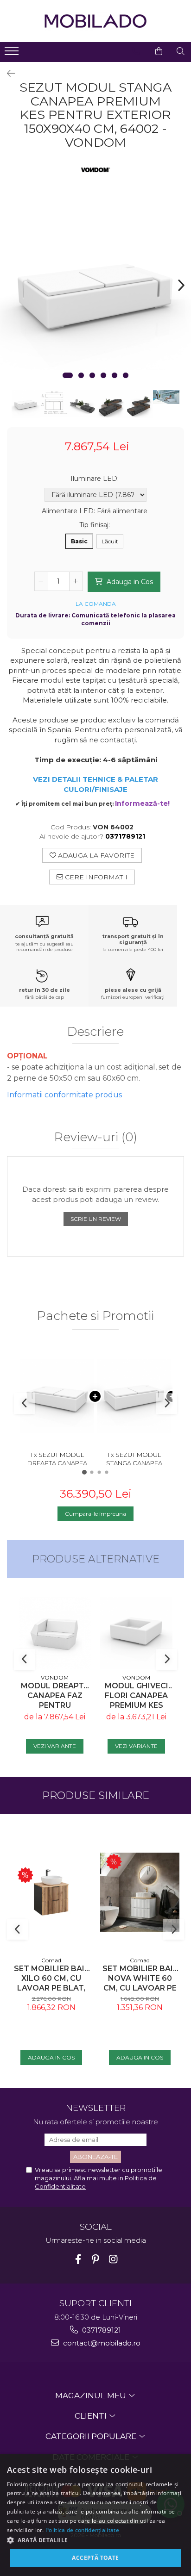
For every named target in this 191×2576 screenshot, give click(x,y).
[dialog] (95, 2515)
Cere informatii (95, 877)
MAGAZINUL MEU (92, 2396)
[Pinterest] (96, 2259)
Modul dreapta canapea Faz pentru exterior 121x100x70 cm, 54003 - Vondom (55, 1696)
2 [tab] (81, 375)
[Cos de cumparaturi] (159, 51)
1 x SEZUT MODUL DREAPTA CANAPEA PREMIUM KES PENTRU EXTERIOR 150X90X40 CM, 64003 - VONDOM (57, 1459)
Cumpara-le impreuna (95, 1514)
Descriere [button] (95, 1032)
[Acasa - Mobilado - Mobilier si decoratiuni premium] (95, 21)
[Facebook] (78, 2259)
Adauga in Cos (129, 582)
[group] (95, 292)
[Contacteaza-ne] (136, 51)
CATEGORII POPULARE (92, 2436)
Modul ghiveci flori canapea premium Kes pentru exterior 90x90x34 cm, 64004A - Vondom (137, 1696)
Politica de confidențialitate (82, 2530)
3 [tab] (92, 375)
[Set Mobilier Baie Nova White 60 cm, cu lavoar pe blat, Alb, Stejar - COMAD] (140, 1892)
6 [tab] (126, 375)
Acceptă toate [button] (95, 2558)
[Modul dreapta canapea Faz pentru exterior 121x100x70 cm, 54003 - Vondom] (55, 1633)
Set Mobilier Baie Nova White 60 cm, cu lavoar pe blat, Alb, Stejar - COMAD (140, 1978)
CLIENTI (92, 2416)
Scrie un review (96, 1219)
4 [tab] (103, 375)
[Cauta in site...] (181, 51)
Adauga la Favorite (95, 855)
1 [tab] (68, 375)
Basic (79, 541)
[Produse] (13, 54)
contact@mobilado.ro (101, 2343)
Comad (51, 1960)
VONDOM (55, 1677)
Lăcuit (110, 541)
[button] (95, 2540)
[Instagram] (113, 2259)
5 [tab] (115, 375)
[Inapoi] (7, 74)
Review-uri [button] (96, 1138)
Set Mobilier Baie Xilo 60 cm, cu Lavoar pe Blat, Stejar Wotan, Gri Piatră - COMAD (51, 1978)
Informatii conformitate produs (64, 1095)
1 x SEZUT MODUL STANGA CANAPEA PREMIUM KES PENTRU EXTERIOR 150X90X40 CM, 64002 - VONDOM (134, 1459)
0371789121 (101, 2330)
